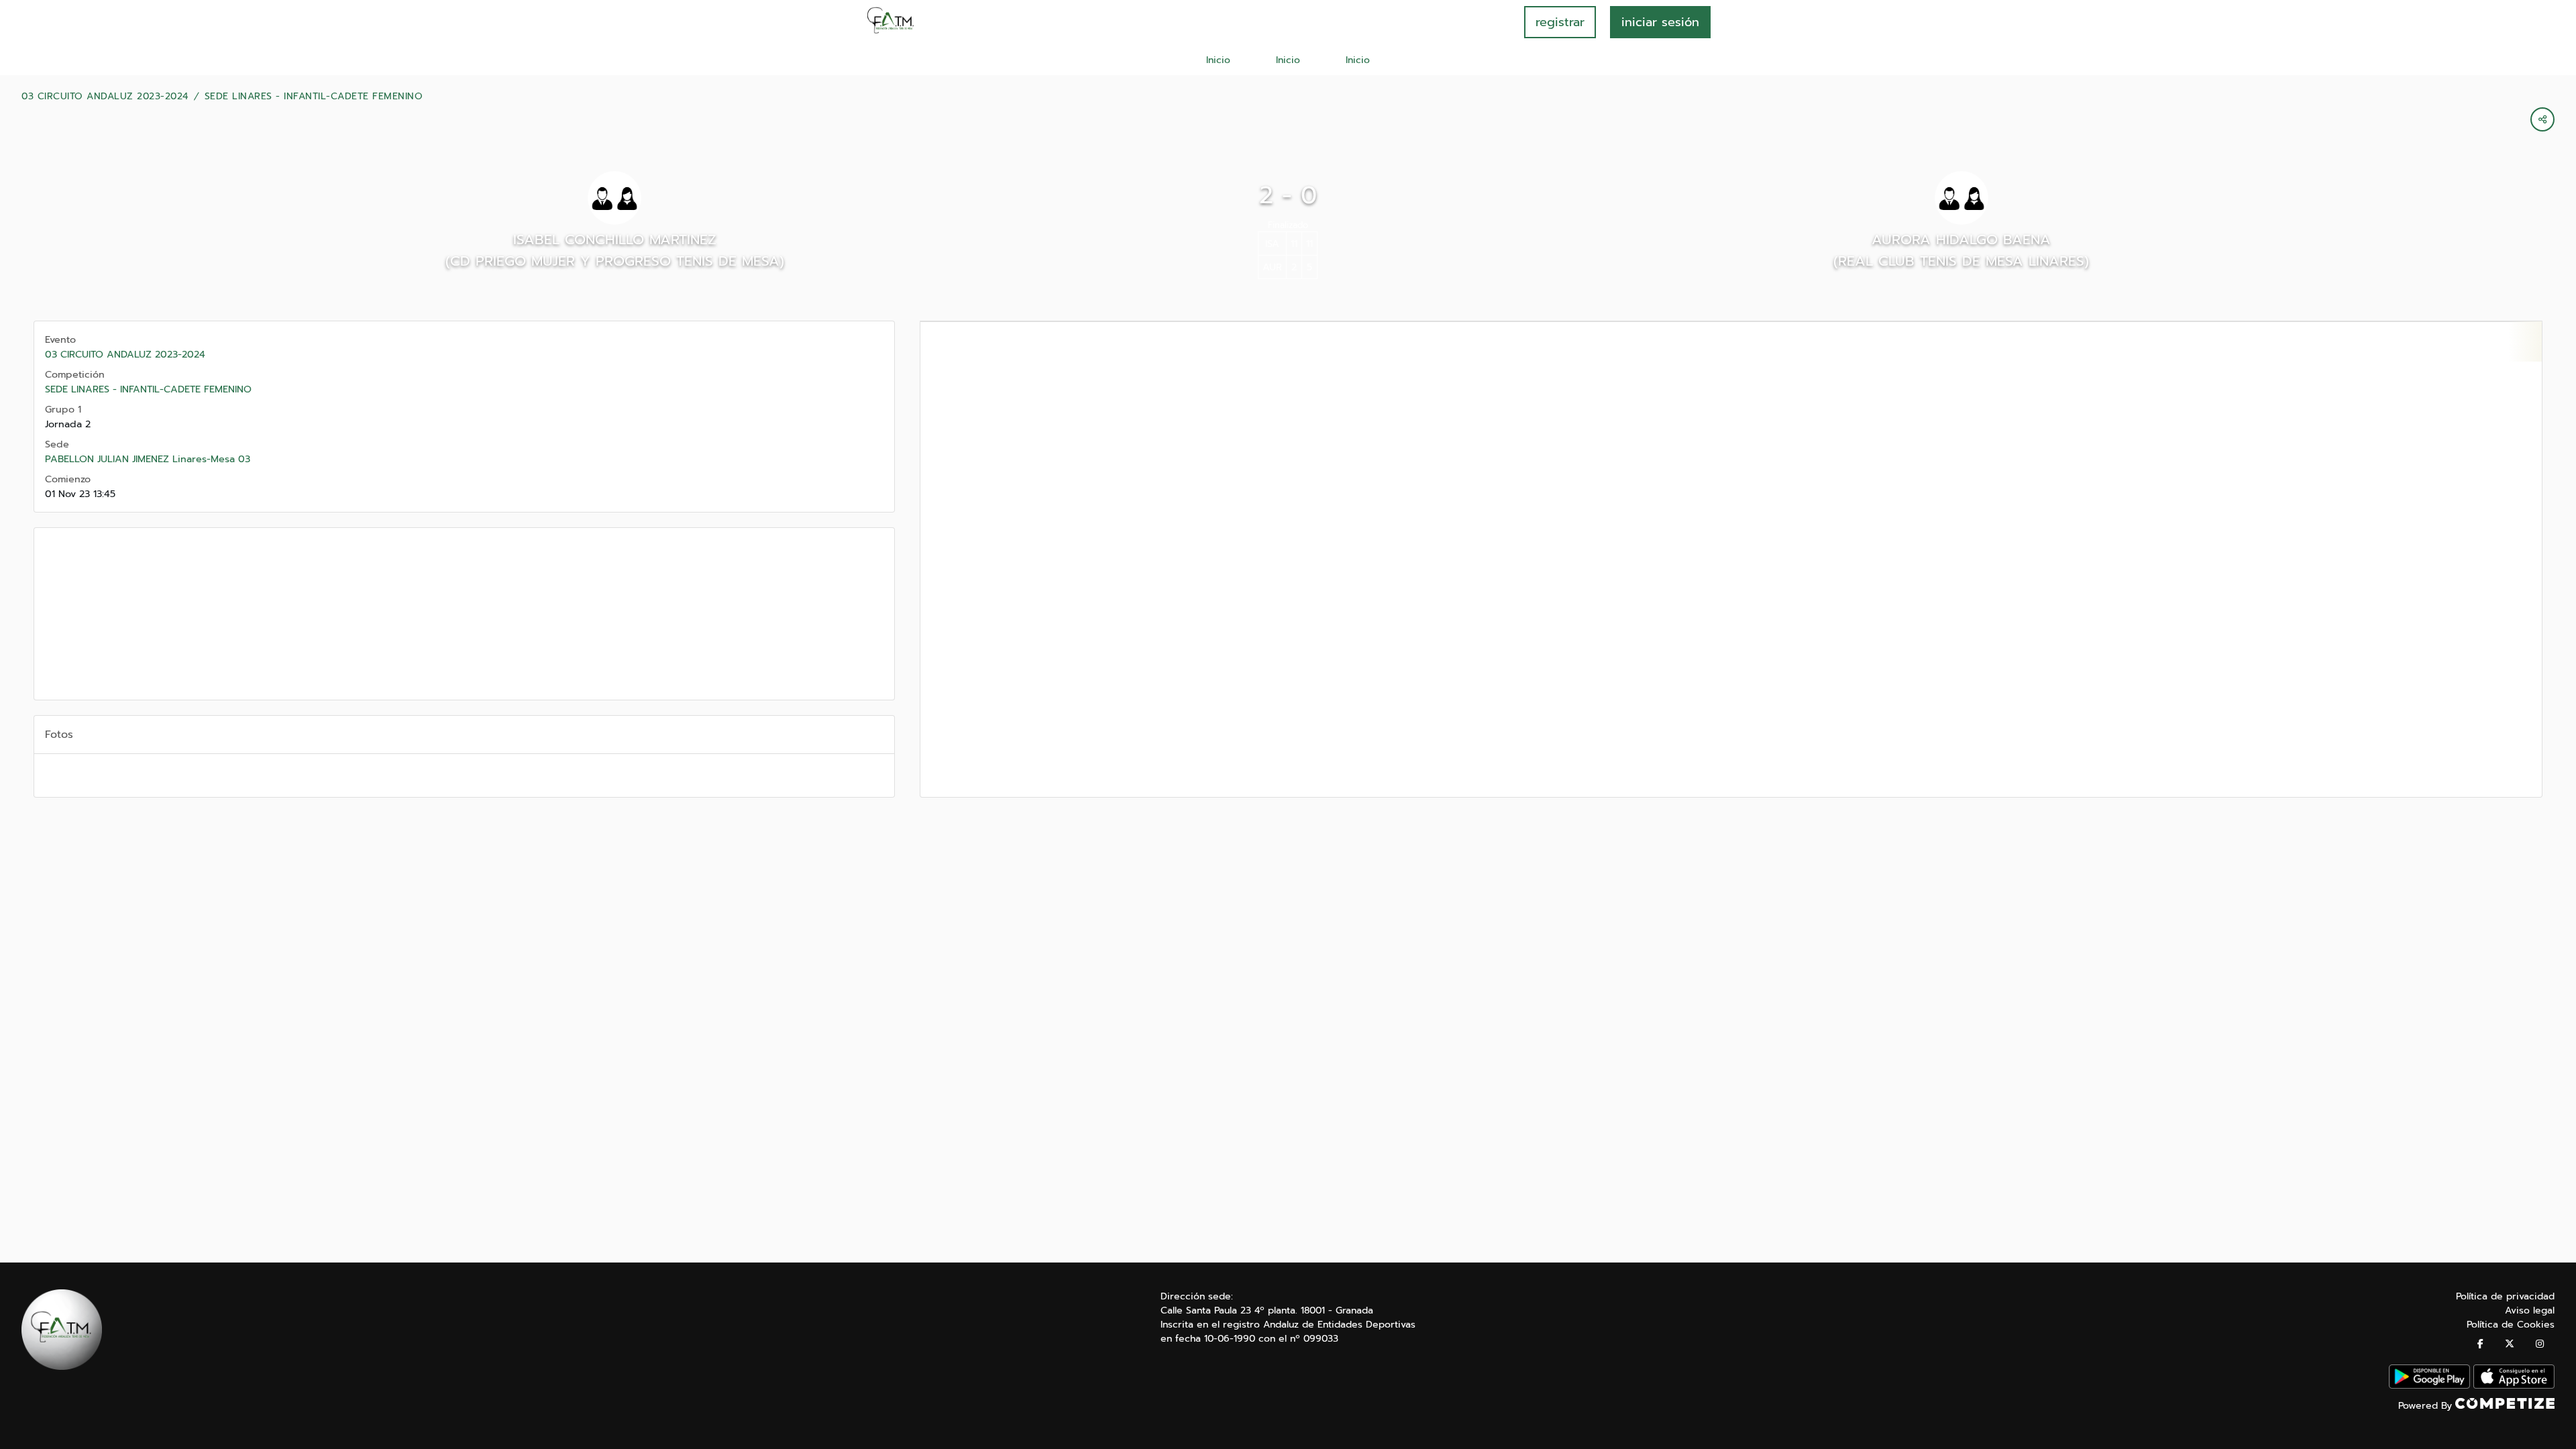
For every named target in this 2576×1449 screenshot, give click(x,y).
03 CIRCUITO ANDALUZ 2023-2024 (105, 97)
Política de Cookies (2511, 1325)
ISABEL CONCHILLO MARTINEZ (615, 239)
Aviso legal (2530, 1310)
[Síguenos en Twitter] (2510, 1344)
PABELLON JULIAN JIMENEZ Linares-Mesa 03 (148, 459)
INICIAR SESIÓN (1660, 22)
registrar (1560, 22)
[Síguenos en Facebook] (2480, 1344)
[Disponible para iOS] (2514, 1386)
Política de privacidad (2505, 1296)
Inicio (1218, 60)
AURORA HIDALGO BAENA (1961, 239)
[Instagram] (2540, 1344)
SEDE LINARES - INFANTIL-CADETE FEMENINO (314, 97)
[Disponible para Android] (2429, 1386)
